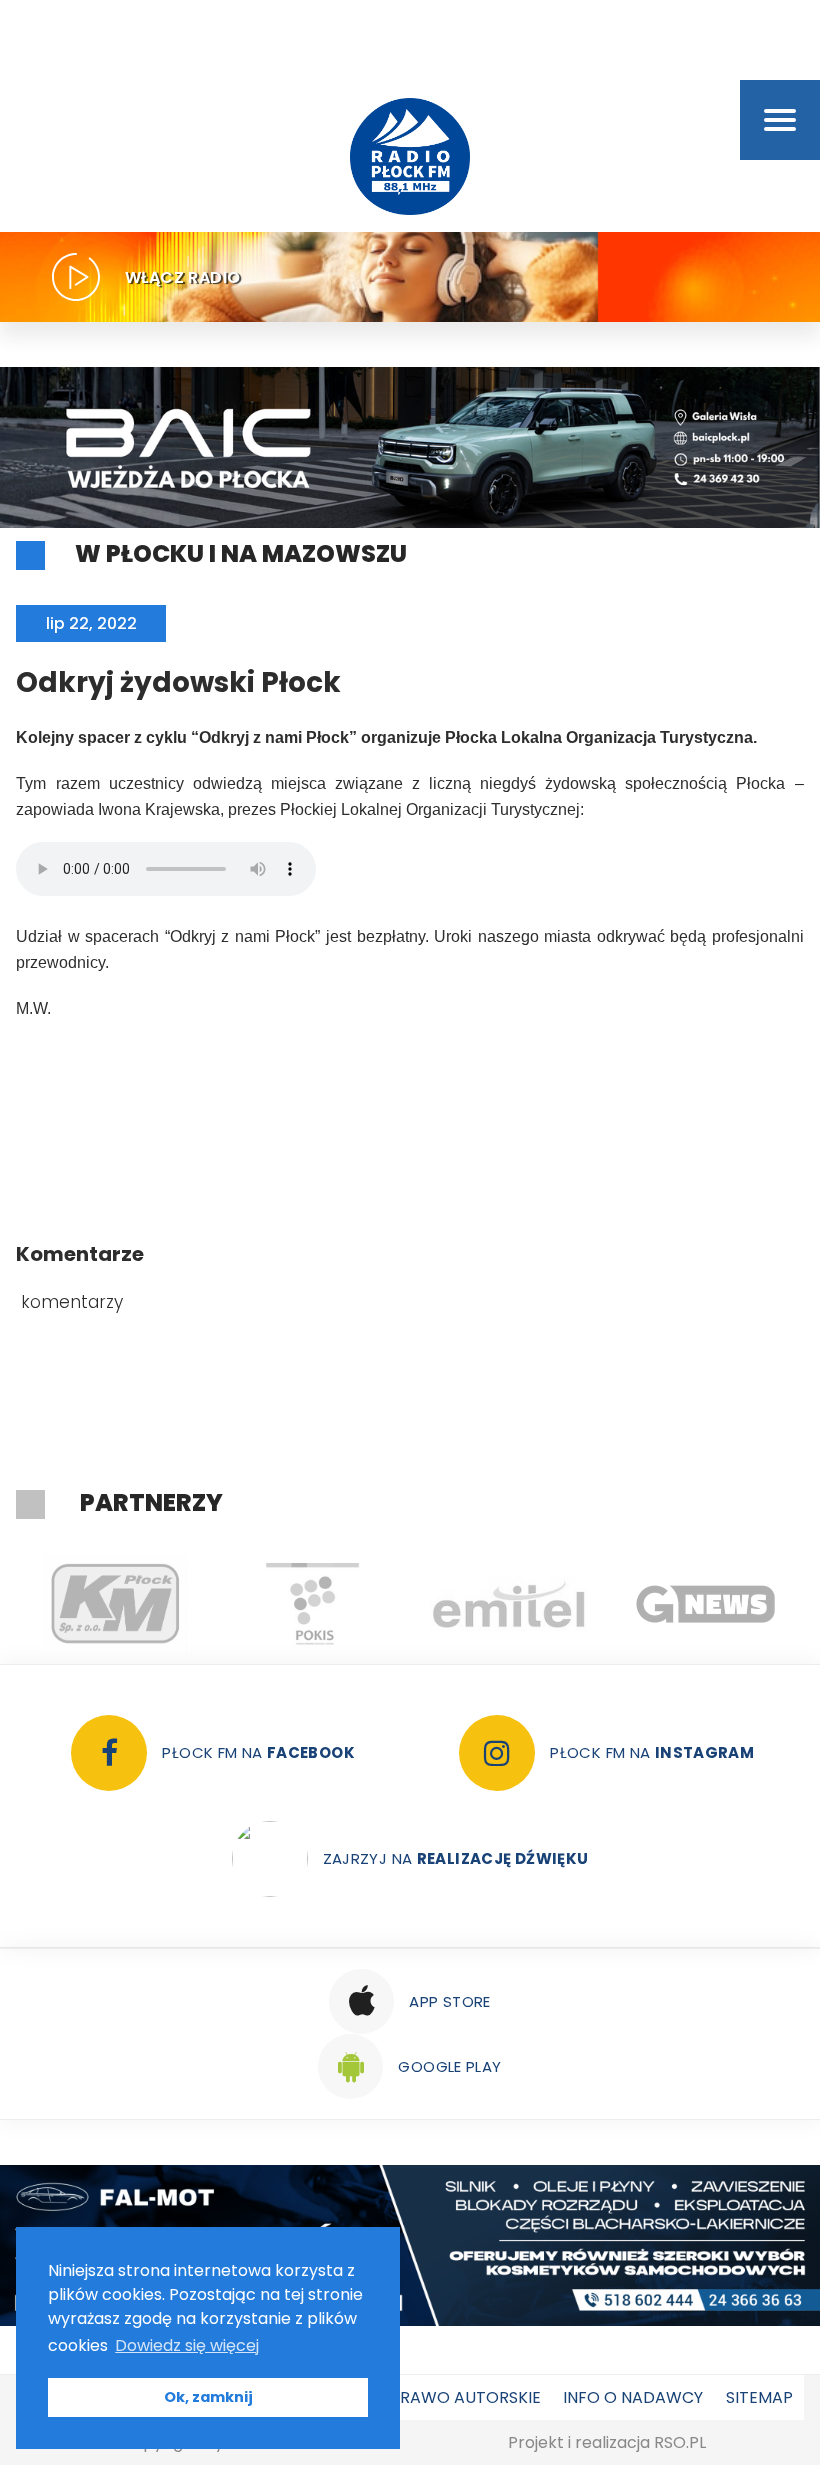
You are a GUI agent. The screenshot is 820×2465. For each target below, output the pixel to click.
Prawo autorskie (465, 2397)
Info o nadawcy (633, 2397)
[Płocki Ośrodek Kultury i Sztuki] (311, 1604)
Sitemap (759, 2397)
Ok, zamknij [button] (208, 2397)
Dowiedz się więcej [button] (187, 2345)
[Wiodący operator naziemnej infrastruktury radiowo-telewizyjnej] (508, 1604)
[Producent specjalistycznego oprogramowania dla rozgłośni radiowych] (705, 1604)
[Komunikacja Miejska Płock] (114, 1604)
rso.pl (680, 2442)
